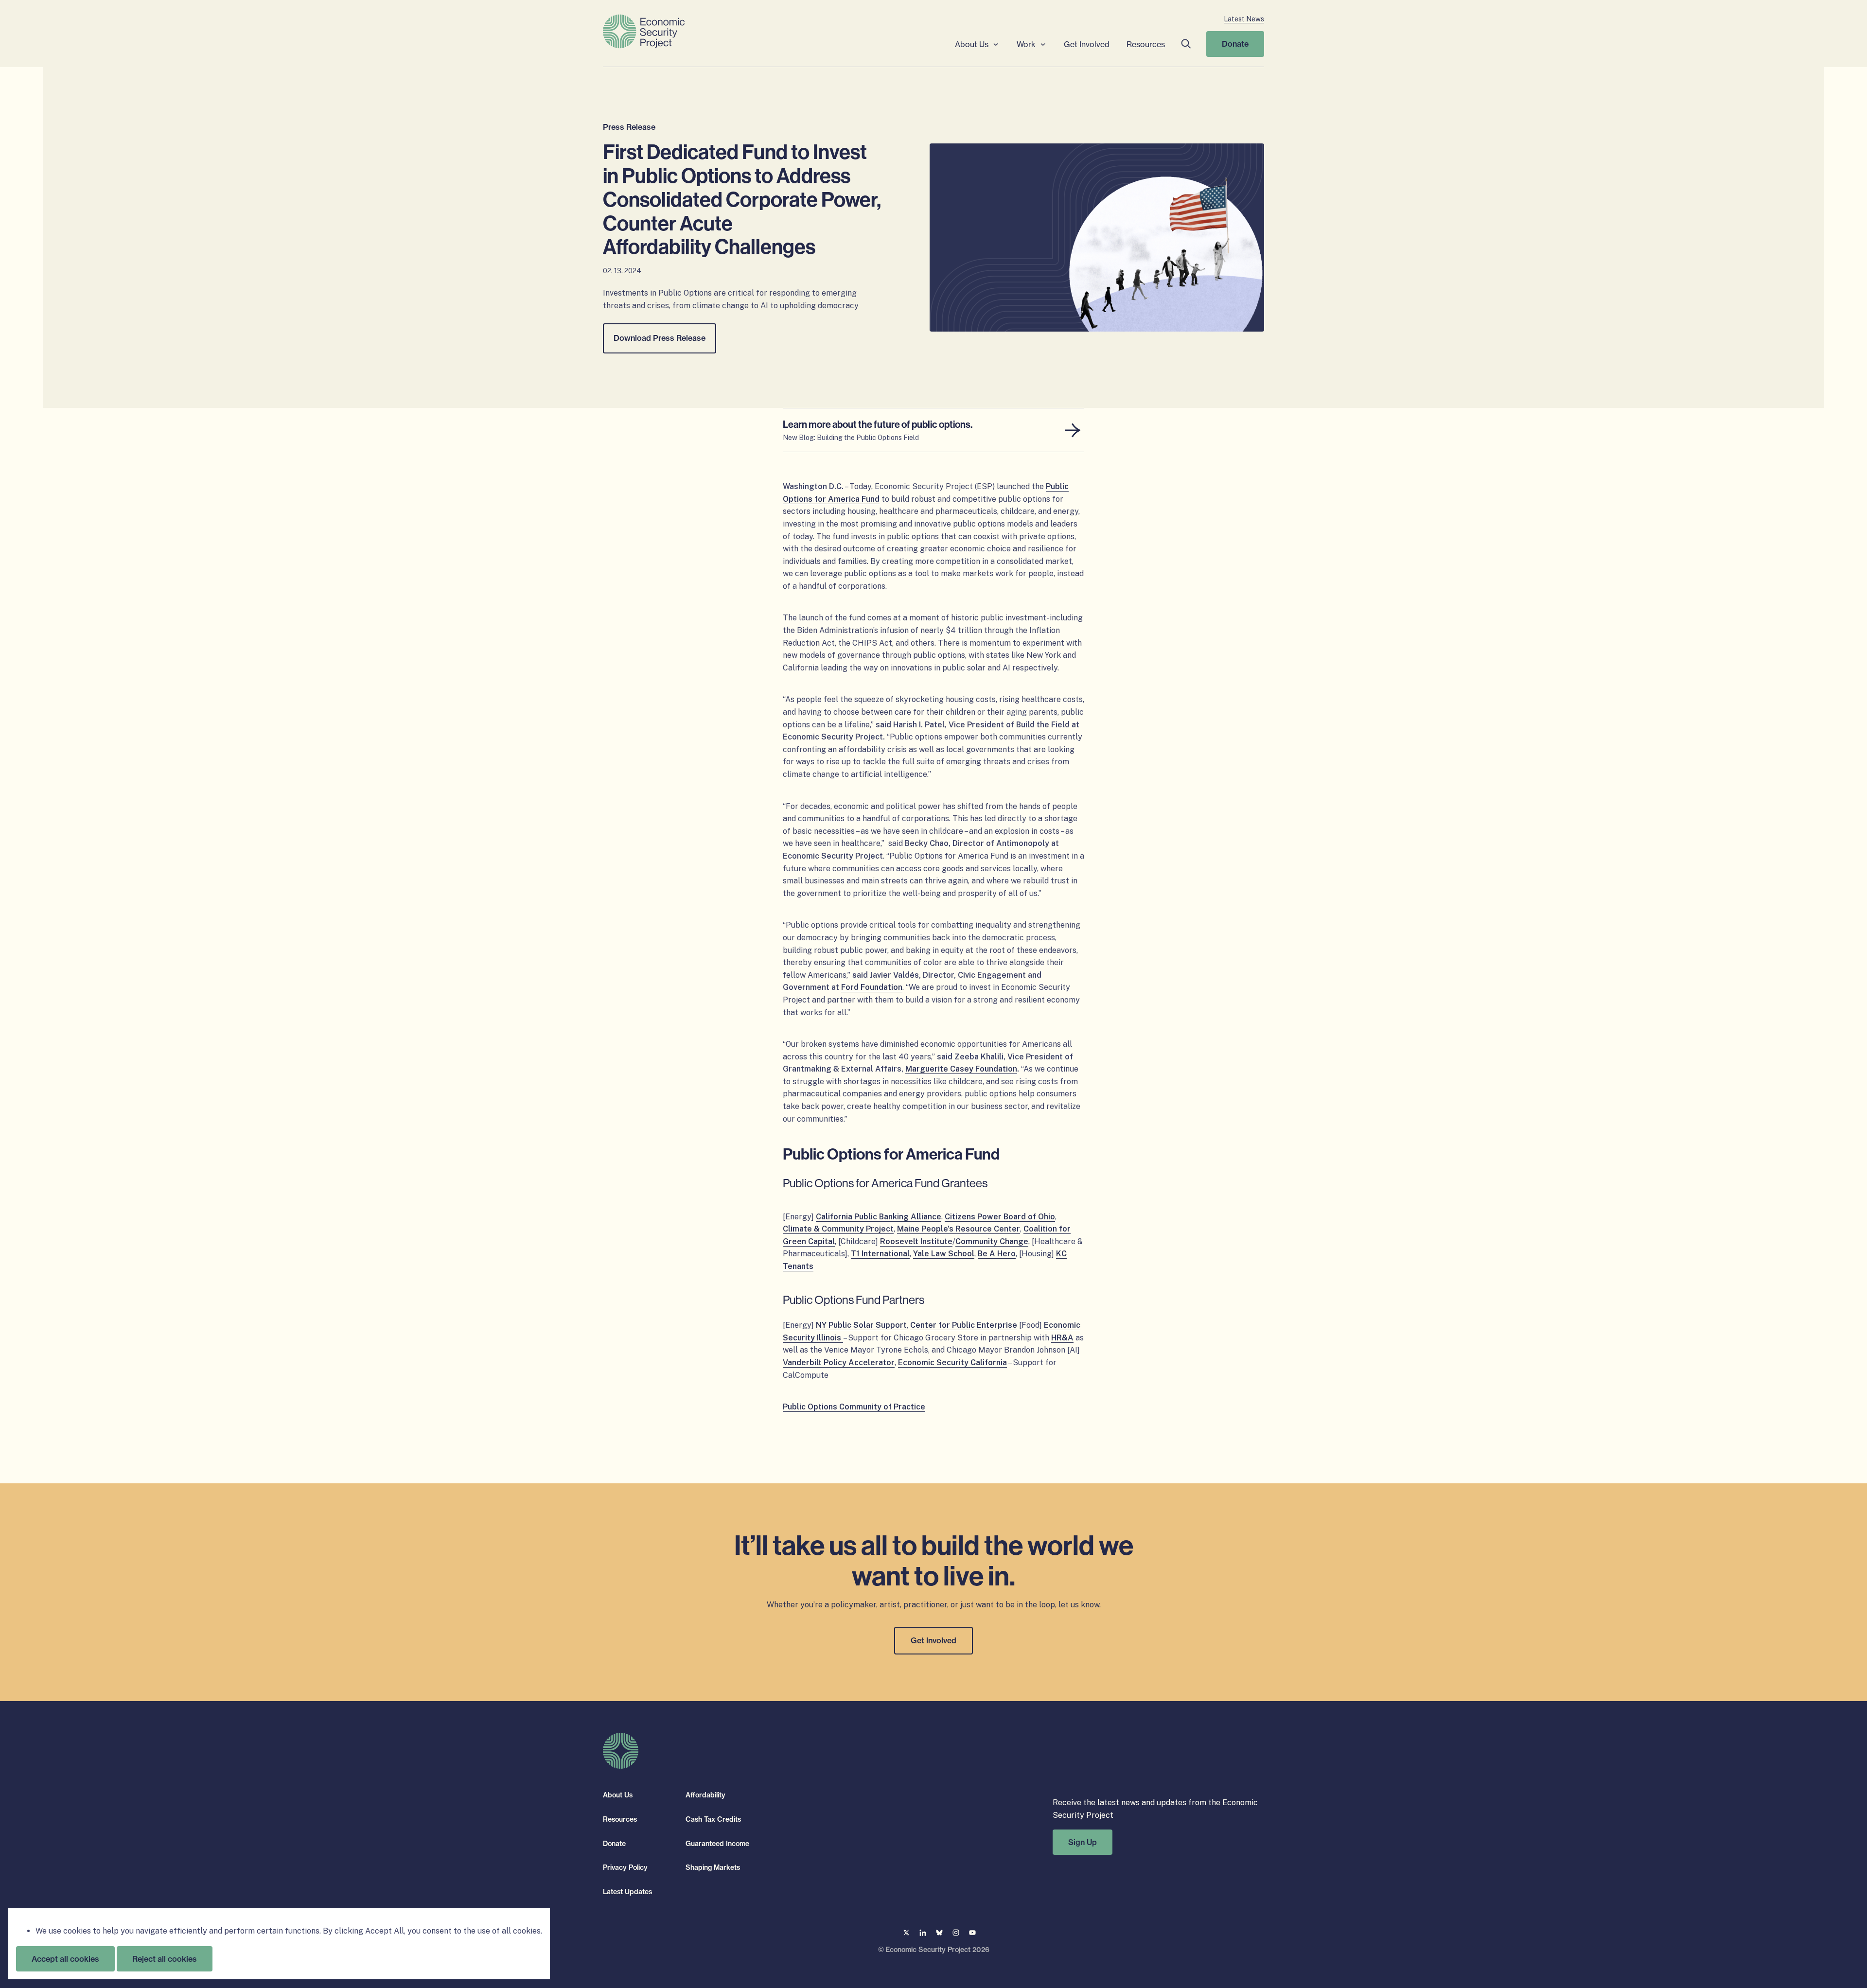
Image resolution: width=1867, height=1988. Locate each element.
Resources (1146, 44)
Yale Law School (944, 1254)
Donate (1235, 44)
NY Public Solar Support (861, 1325)
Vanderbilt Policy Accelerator (839, 1363)
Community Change (992, 1241)
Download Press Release (660, 338)
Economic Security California (952, 1363)
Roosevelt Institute (916, 1241)
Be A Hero (997, 1254)
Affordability (705, 1795)
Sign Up (1083, 1842)
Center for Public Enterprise (964, 1325)
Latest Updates (627, 1891)
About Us (972, 44)
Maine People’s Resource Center (959, 1229)
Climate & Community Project (838, 1229)
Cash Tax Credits (713, 1819)
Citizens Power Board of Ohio (1000, 1217)
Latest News (1244, 19)
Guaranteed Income (717, 1843)
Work (1026, 44)
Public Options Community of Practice (854, 1407)
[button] (1186, 44)
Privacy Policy (625, 1867)
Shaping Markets (713, 1867)
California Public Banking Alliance (879, 1217)
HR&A (1062, 1338)
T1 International (880, 1254)
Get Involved (1087, 44)
